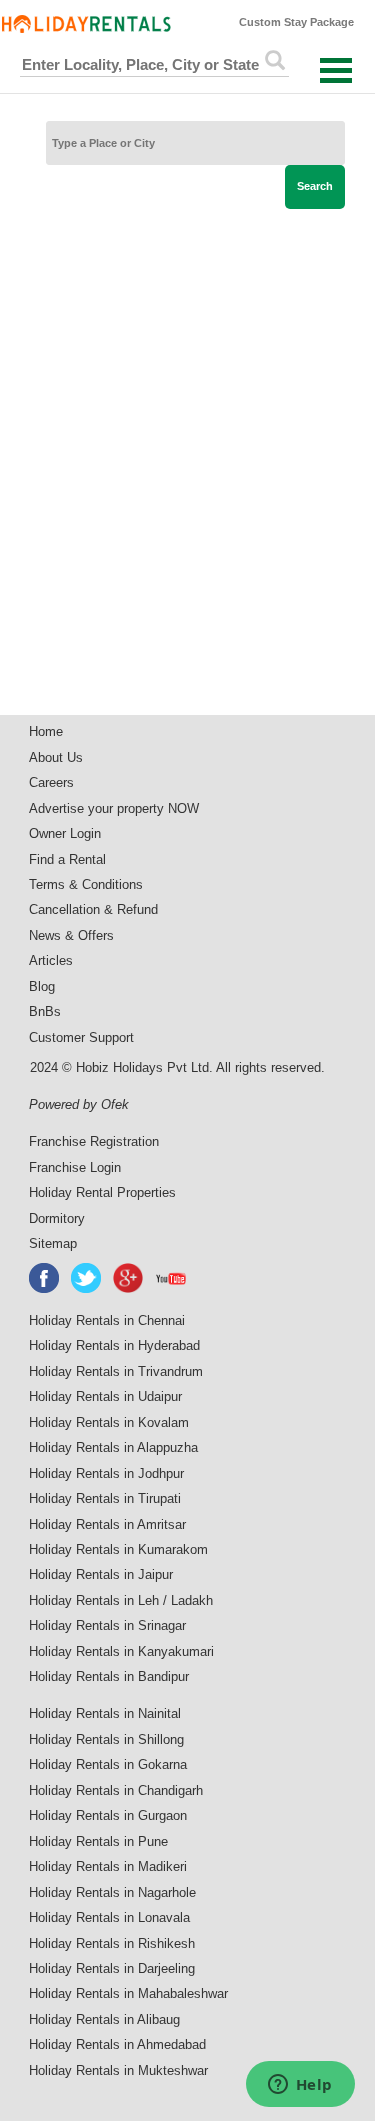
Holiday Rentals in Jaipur (101, 1574)
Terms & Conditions (86, 884)
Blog (42, 986)
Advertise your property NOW (114, 808)
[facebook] (45, 1278)
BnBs (45, 1011)
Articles (51, 960)
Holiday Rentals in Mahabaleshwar (128, 1993)
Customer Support (81, 1037)
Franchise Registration (94, 1141)
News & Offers (71, 935)
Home (46, 731)
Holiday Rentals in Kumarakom (118, 1549)
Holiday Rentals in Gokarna (108, 1764)
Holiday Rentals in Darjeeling (112, 1968)
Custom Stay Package (296, 22)
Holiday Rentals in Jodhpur (106, 1473)
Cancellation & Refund (93, 909)
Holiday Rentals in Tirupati (105, 1498)
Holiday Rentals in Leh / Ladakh (121, 1600)
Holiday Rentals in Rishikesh (112, 1943)
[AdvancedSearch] (275, 60)
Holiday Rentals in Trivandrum (116, 1371)
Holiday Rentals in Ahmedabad (117, 2044)
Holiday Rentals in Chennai (107, 1320)
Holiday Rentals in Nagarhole (112, 1892)
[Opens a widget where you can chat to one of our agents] (300, 2086)
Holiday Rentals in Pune (98, 1841)
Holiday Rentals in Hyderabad (114, 1345)
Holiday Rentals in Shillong (106, 1739)
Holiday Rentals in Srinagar (107, 1625)
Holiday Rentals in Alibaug (104, 2019)
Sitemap (53, 1243)
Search (315, 186)
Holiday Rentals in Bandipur (109, 1676)
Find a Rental (67, 859)
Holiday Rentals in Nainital (105, 1713)
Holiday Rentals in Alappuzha (113, 1447)
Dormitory (57, 1218)
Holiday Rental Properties (102, 1192)
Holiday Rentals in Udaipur (105, 1396)
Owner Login (65, 833)
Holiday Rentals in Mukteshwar (118, 2070)
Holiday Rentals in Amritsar (107, 1524)
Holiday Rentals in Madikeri (108, 1866)
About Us (56, 757)
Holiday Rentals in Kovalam (109, 1422)
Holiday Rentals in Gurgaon (108, 1815)
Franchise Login (75, 1167)
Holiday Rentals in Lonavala (109, 1917)
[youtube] (172, 1278)
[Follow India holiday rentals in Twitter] (87, 1278)
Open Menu (336, 70)
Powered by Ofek (79, 1104)
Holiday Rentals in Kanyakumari (121, 1651)
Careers (51, 782)
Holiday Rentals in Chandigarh (116, 1790)
